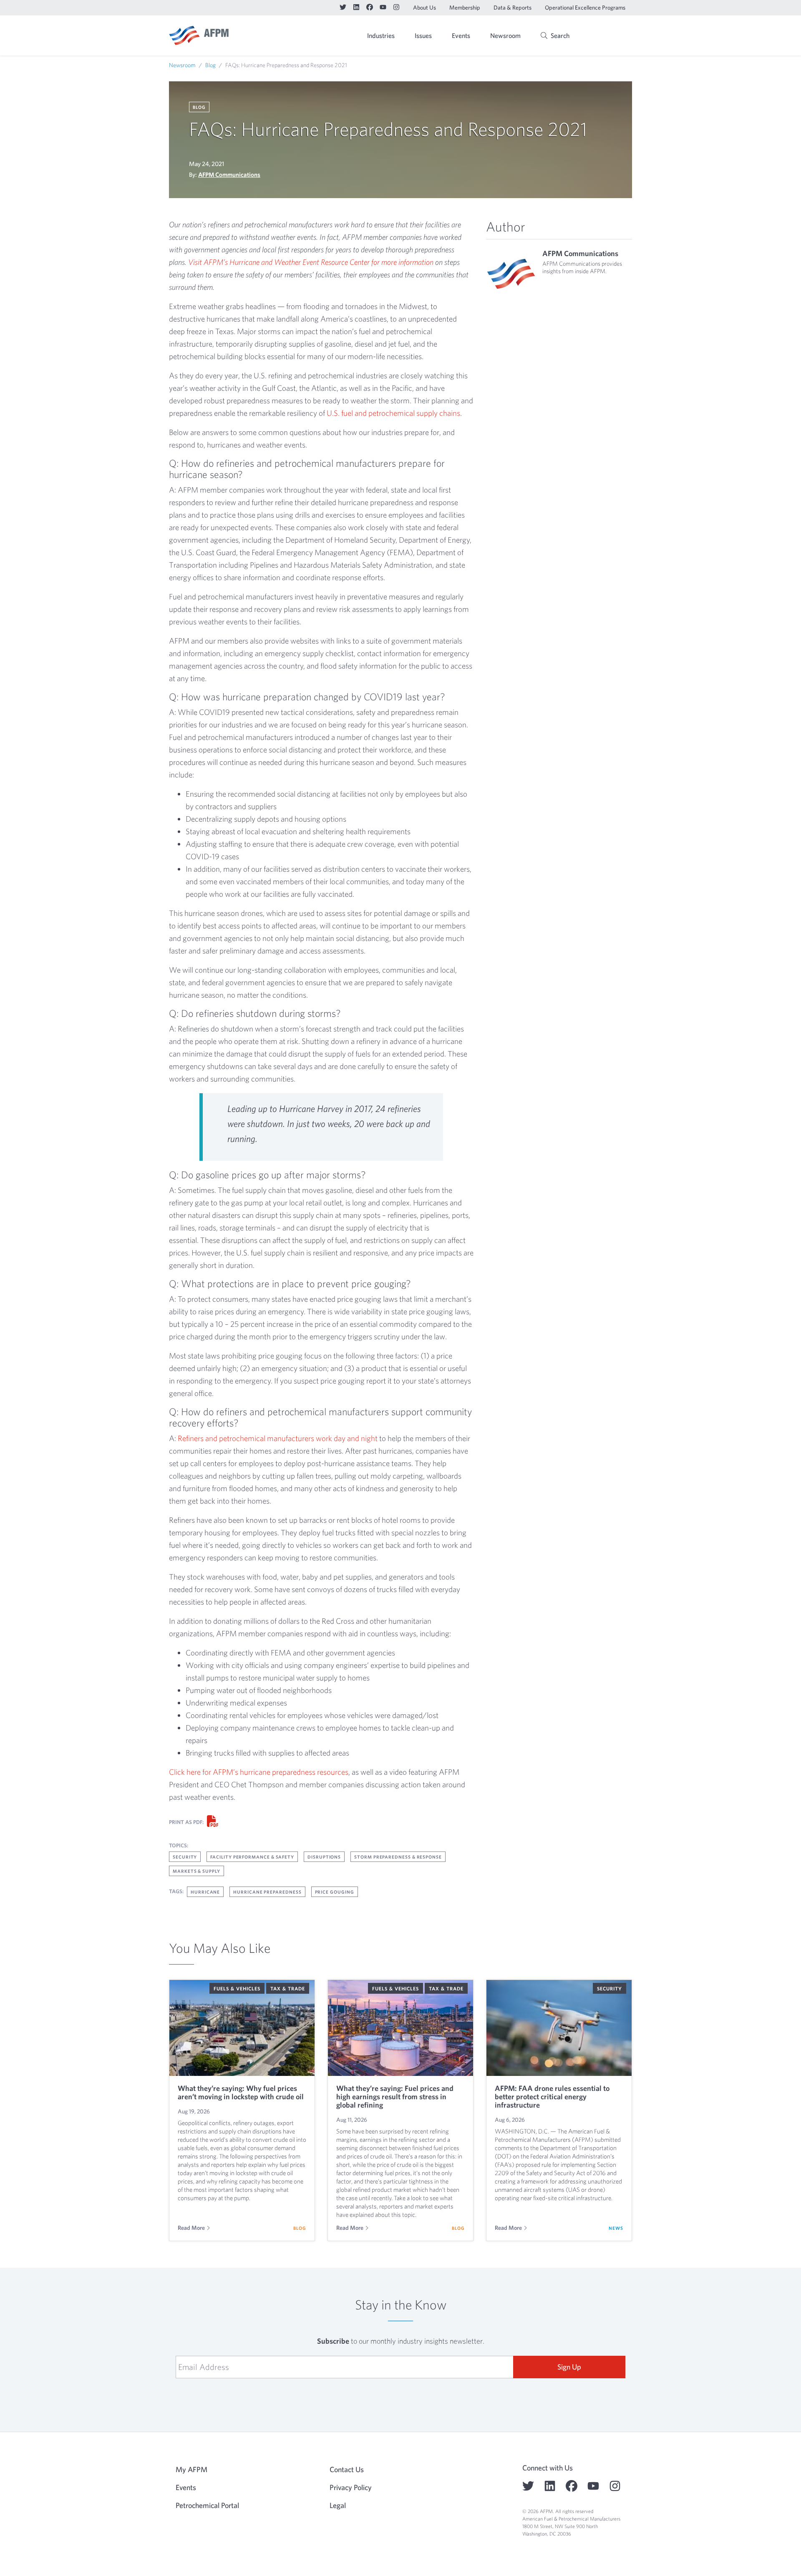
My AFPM (611, 36)
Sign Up (569, 2367)
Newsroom (505, 35)
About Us (424, 8)
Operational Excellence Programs (585, 8)
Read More (191, 2228)
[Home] (199, 35)
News (616, 2228)
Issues (423, 35)
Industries (381, 35)
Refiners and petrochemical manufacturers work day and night (278, 1438)
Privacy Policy (351, 2487)
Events (461, 35)
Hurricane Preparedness (267, 1892)
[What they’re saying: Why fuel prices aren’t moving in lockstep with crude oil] (242, 2028)
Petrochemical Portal (207, 2505)
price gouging (335, 1892)
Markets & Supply (196, 1871)
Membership (465, 8)
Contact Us (347, 2469)
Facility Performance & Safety (252, 1857)
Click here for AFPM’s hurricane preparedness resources (259, 1772)
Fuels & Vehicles (237, 1988)
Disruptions (324, 1857)
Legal (338, 2505)
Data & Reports (513, 8)
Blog (210, 65)
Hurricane (205, 1892)
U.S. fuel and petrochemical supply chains (393, 413)
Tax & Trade (288, 1988)
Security (185, 1857)
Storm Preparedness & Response (398, 1857)
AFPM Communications (229, 175)
